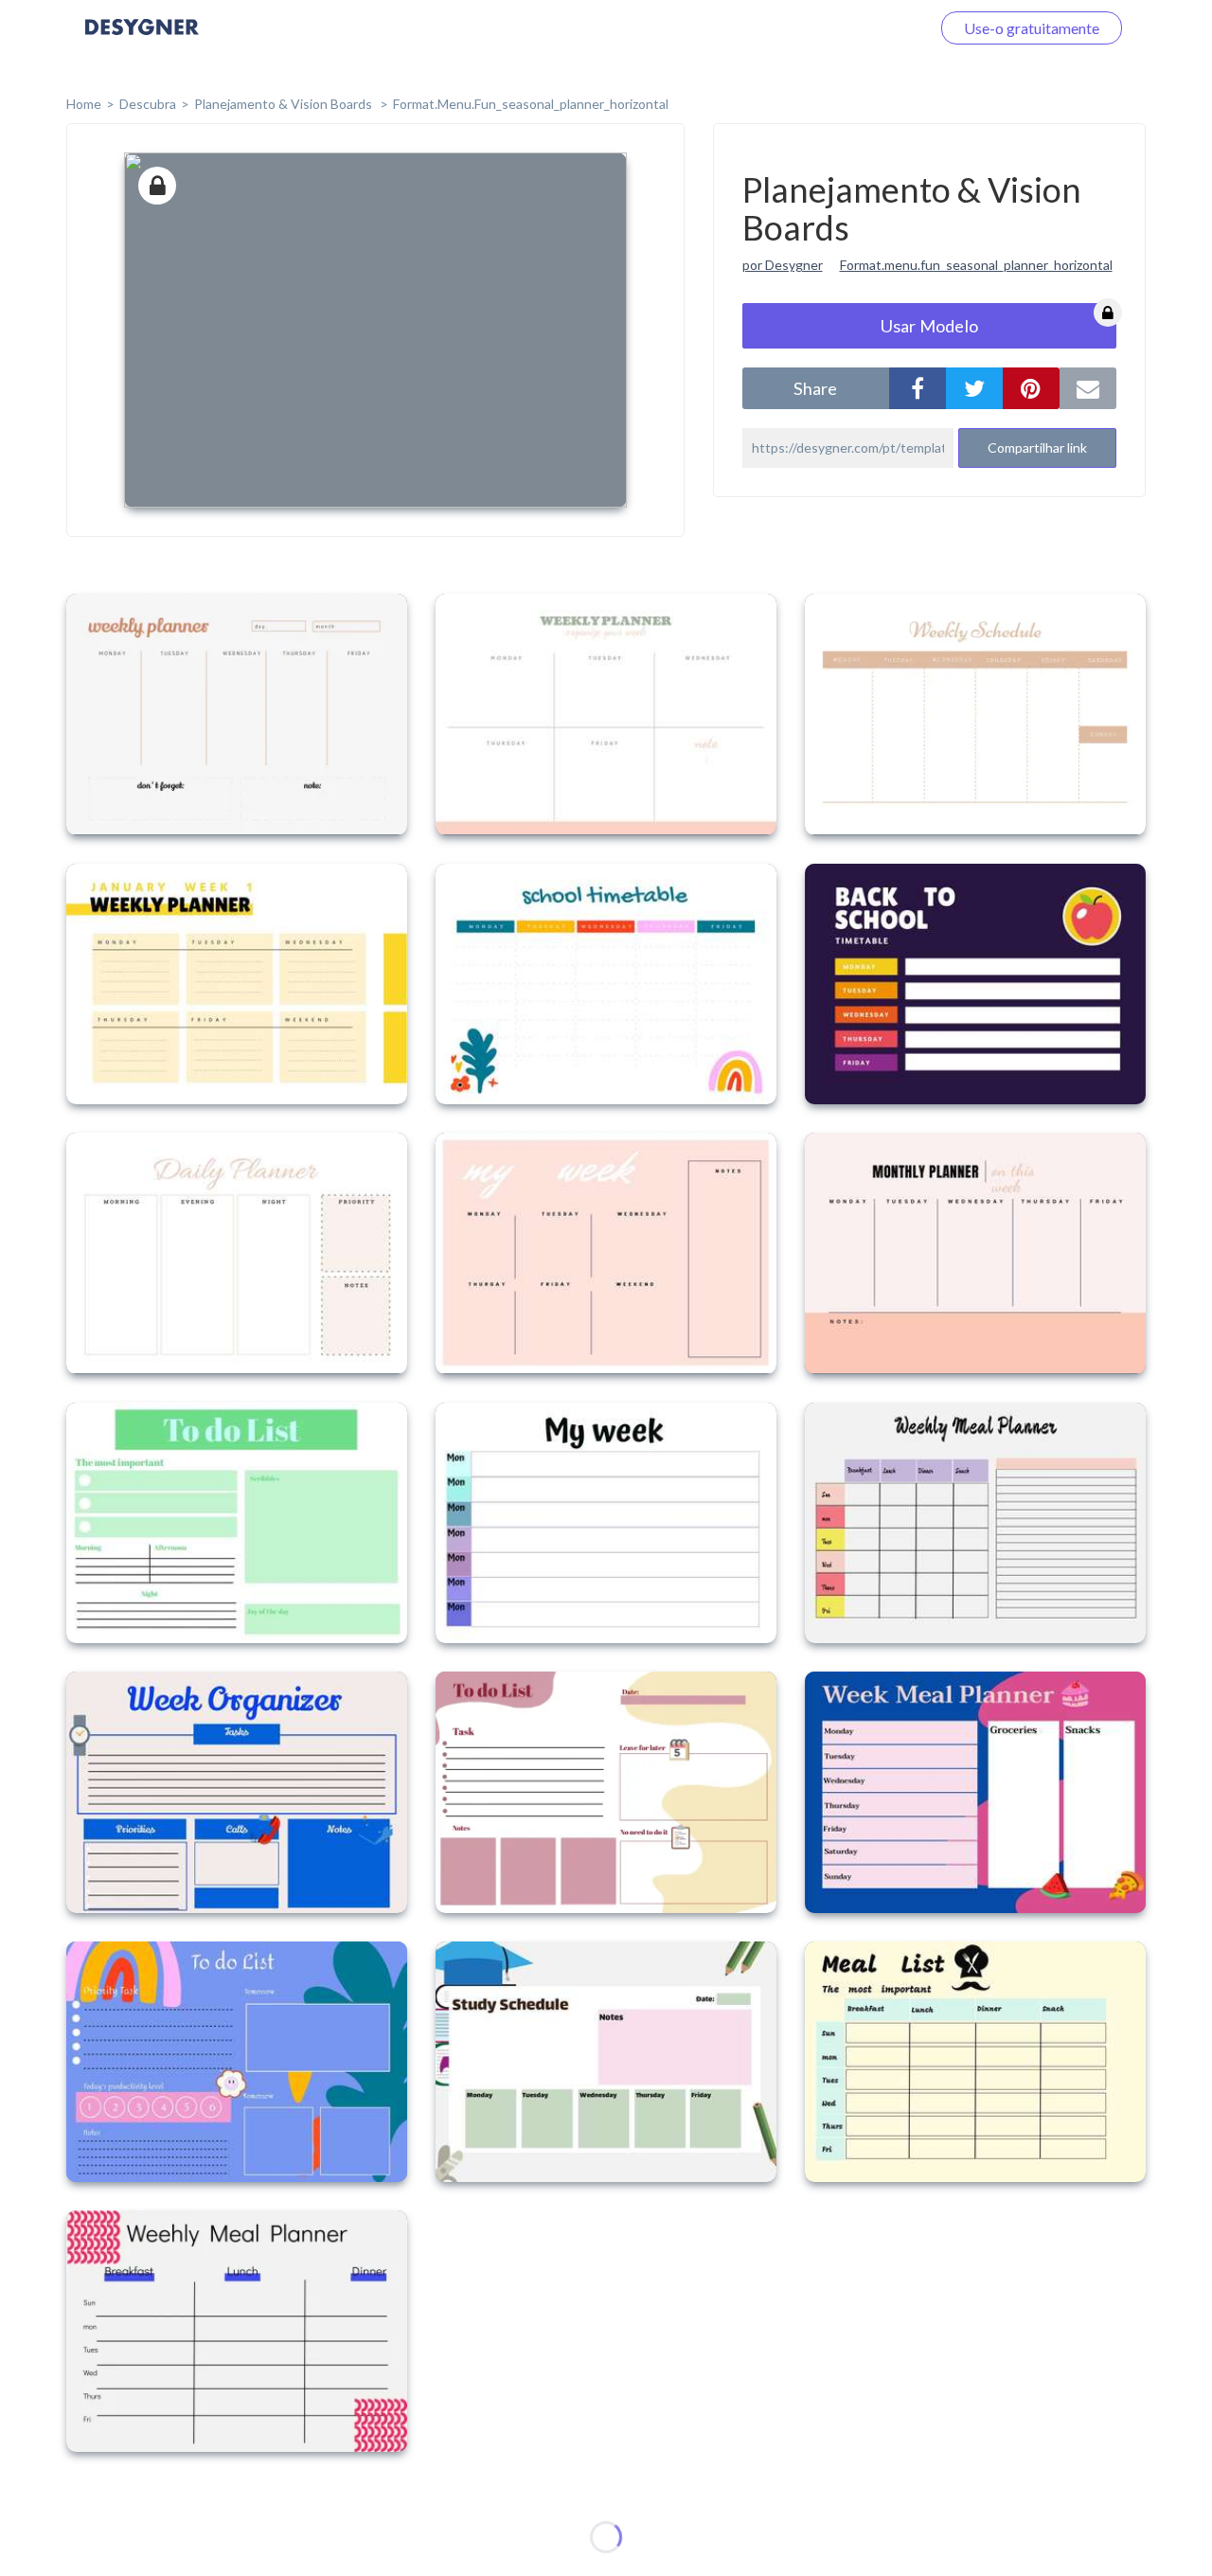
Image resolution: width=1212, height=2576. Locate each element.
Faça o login (869, 28)
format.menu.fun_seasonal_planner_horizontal (531, 104)
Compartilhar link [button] (1037, 447)
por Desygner (783, 265)
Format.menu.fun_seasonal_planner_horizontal (976, 265)
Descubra (148, 104)
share (815, 388)
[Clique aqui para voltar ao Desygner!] (142, 40)
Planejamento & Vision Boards (285, 104)
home (84, 104)
